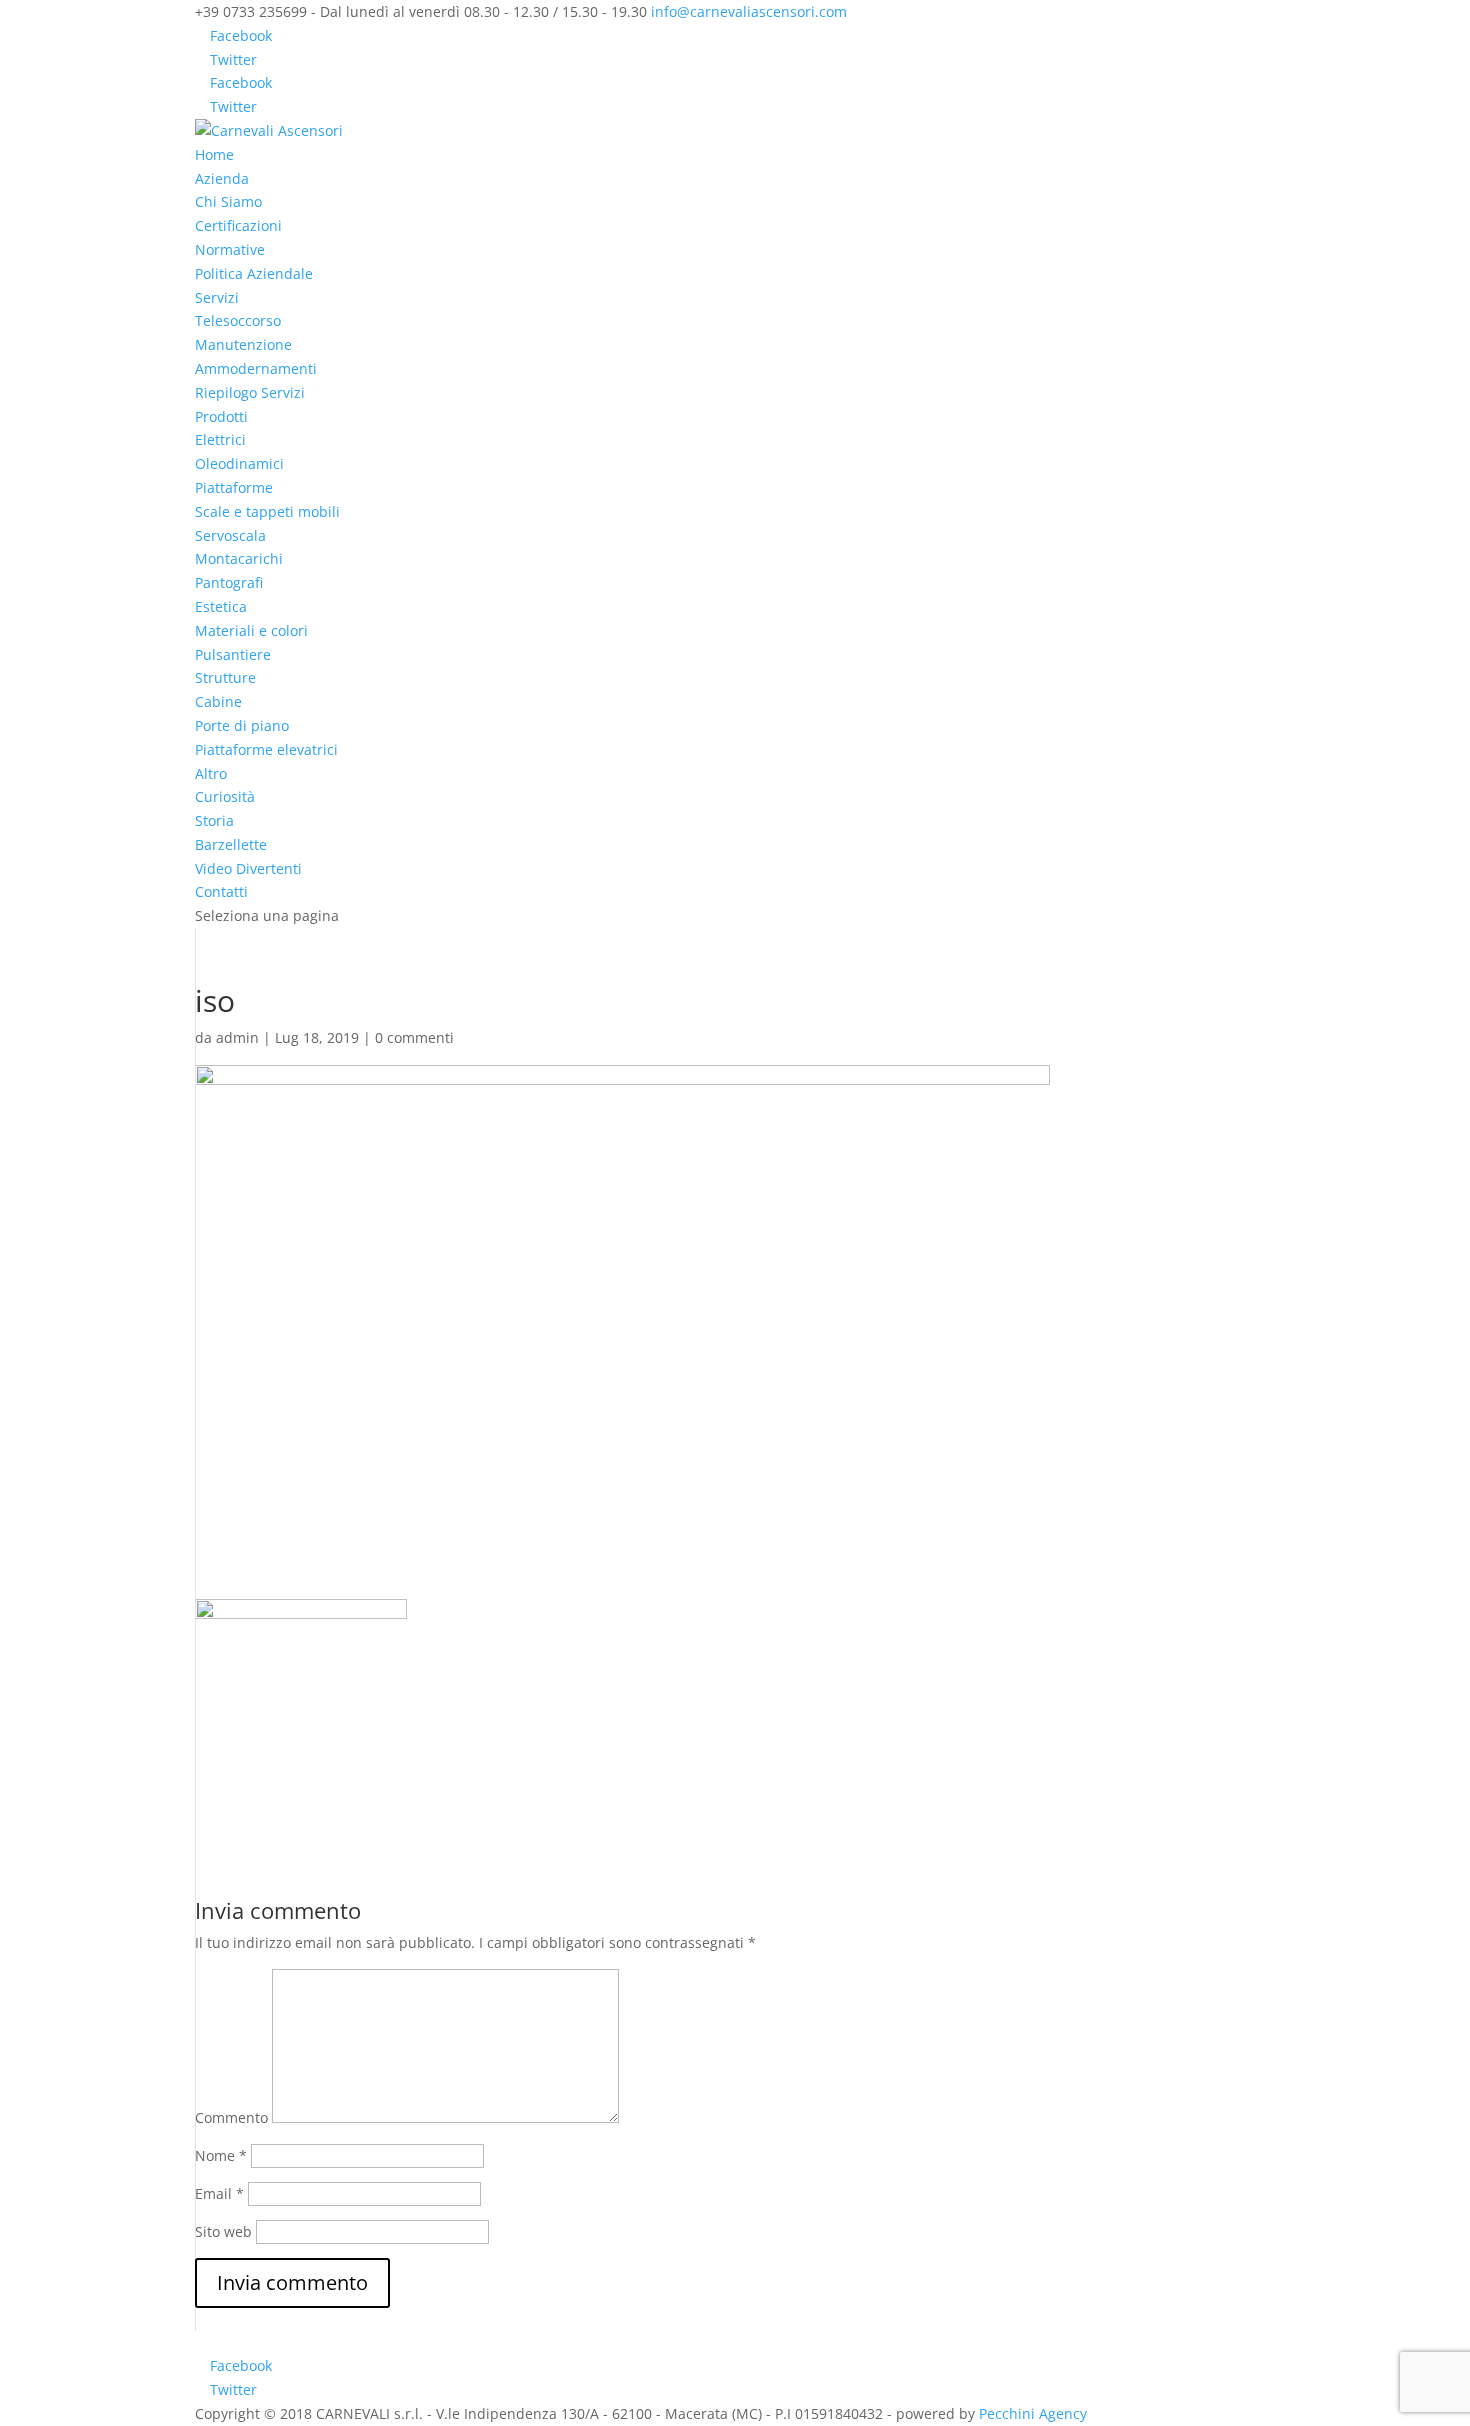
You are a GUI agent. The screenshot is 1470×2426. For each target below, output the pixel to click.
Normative (230, 249)
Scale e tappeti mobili (267, 511)
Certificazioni (238, 225)
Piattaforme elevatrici (266, 749)
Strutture (225, 677)
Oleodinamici (239, 463)
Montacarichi (239, 558)
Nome (221, 2155)
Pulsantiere (233, 654)
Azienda (222, 178)
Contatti (221, 891)
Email (219, 2193)
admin (237, 1037)
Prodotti (221, 416)
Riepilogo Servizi (250, 392)
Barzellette (231, 844)
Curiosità (225, 796)
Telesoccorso (238, 320)
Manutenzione (243, 344)
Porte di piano (242, 725)
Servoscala (230, 535)
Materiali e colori (251, 630)
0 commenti (414, 1037)
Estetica (221, 606)
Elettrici (220, 439)
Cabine (218, 701)
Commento (231, 2117)
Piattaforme (234, 487)
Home (214, 154)
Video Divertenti (248, 868)
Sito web (223, 2231)
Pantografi (229, 582)
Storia (214, 820)
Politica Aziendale (254, 273)
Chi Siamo (228, 201)
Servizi (217, 297)
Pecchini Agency (1033, 2413)
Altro (211, 773)
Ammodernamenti (256, 368)
